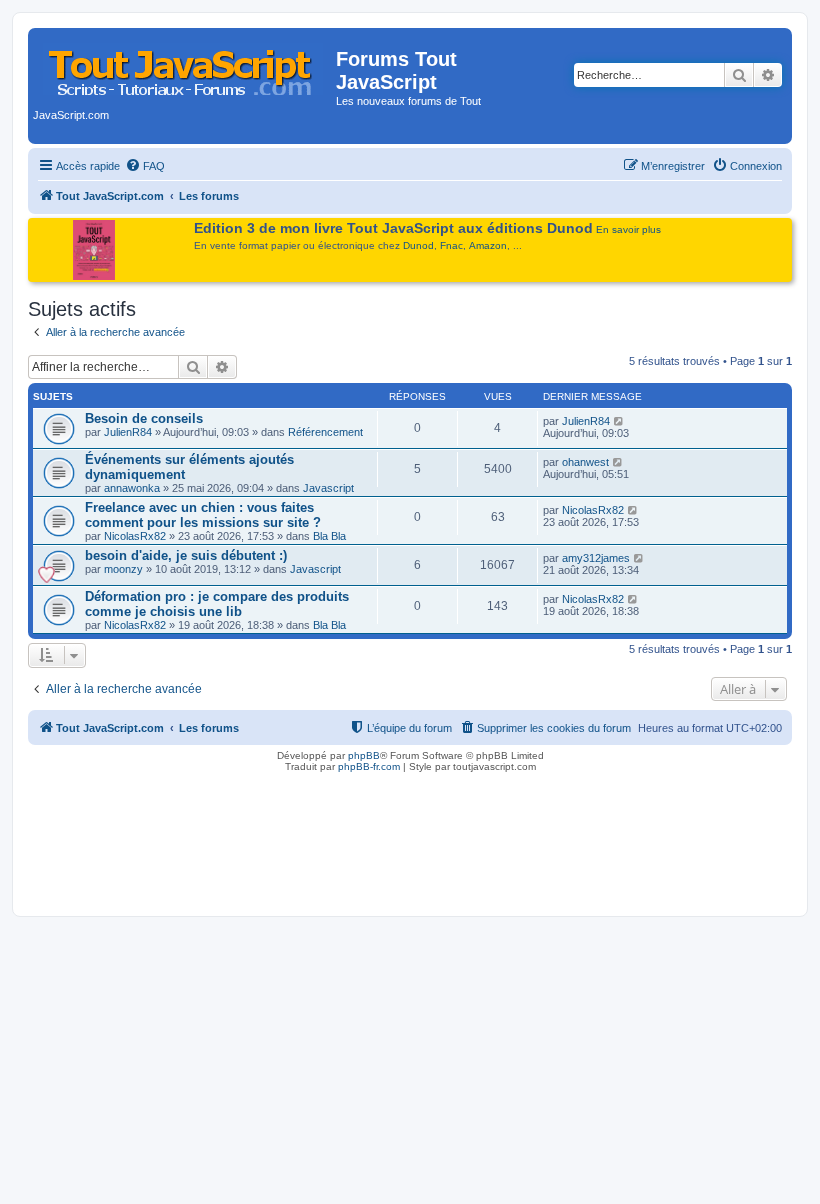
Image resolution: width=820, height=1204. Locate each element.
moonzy (123, 569)
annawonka (132, 488)
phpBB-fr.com (369, 766)
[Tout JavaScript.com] (184, 65)
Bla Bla (329, 536)
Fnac (451, 245)
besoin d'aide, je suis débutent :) (186, 555)
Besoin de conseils (144, 418)
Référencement (325, 432)
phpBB (364, 755)
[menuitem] (145, 166)
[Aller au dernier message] (619, 421)
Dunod (418, 245)
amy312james (596, 558)
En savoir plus (628, 229)
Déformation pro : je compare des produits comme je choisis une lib (217, 604)
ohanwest (585, 462)
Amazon (488, 245)
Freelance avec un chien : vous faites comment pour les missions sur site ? (203, 515)
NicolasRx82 (135, 536)
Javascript (328, 488)
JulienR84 (128, 432)
